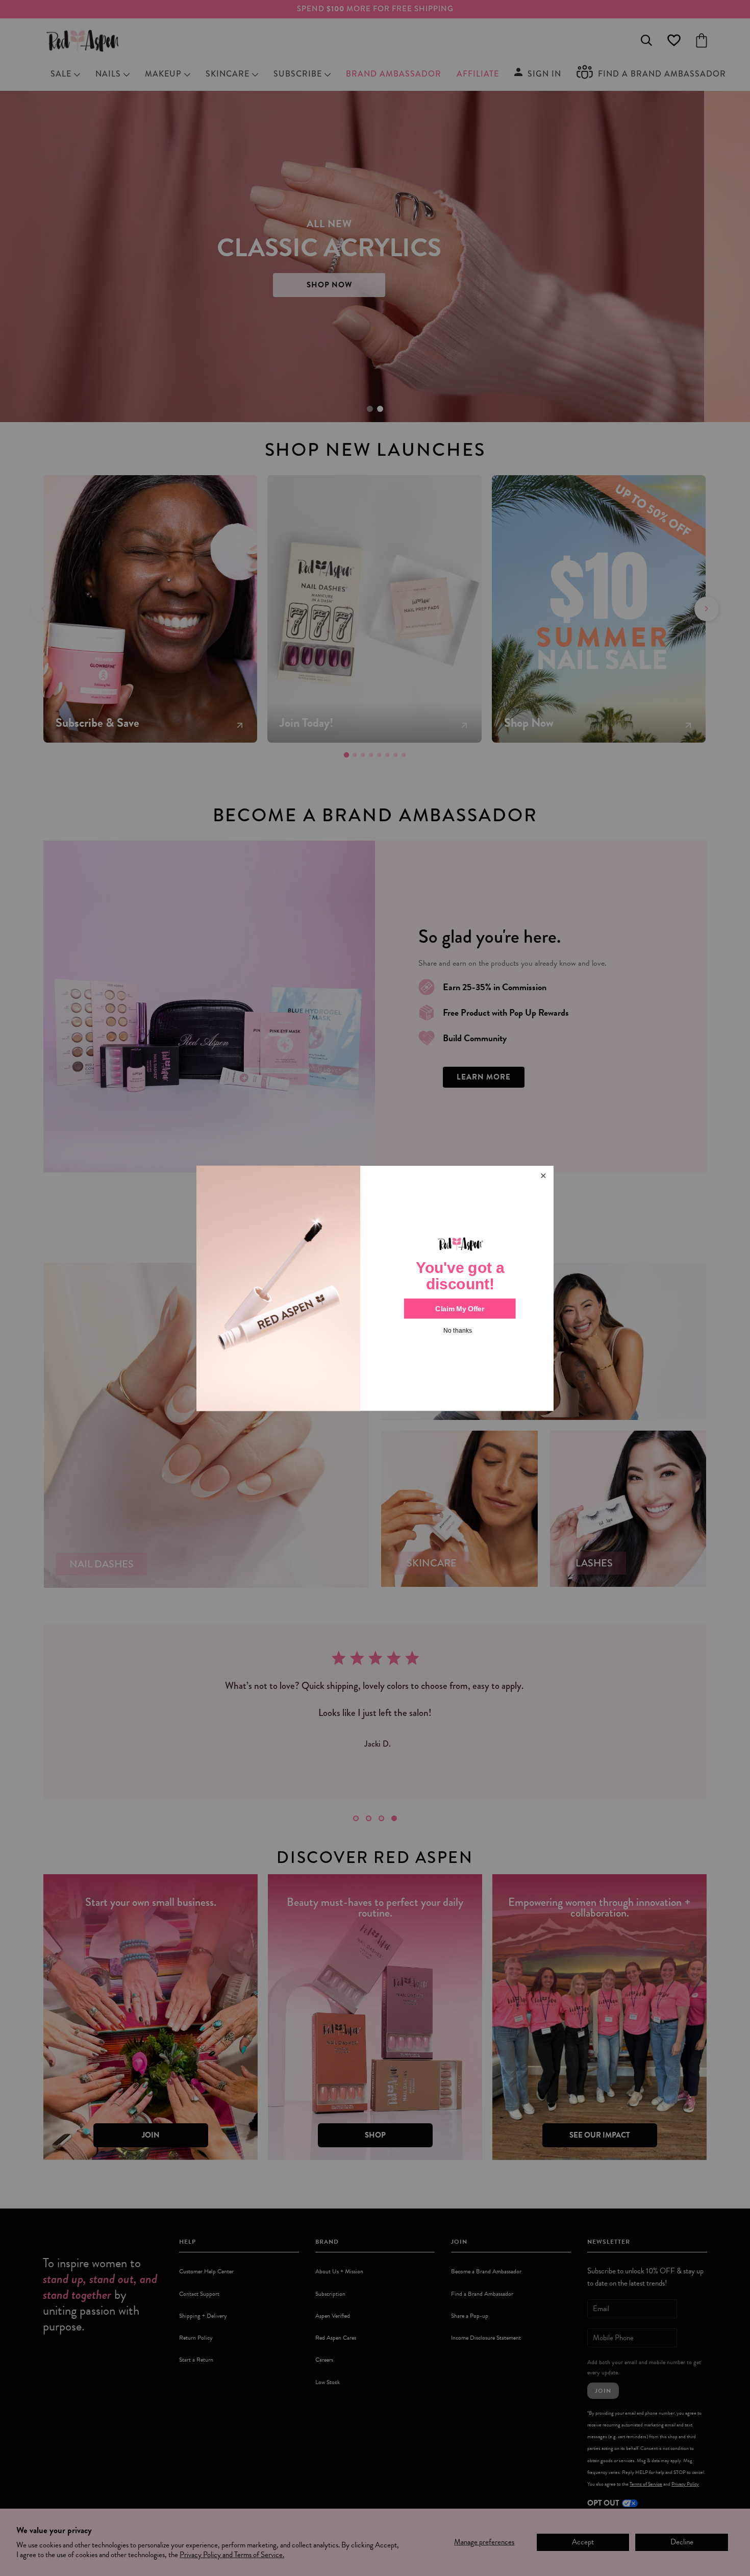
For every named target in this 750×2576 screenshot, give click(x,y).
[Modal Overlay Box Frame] (375, 1288)
